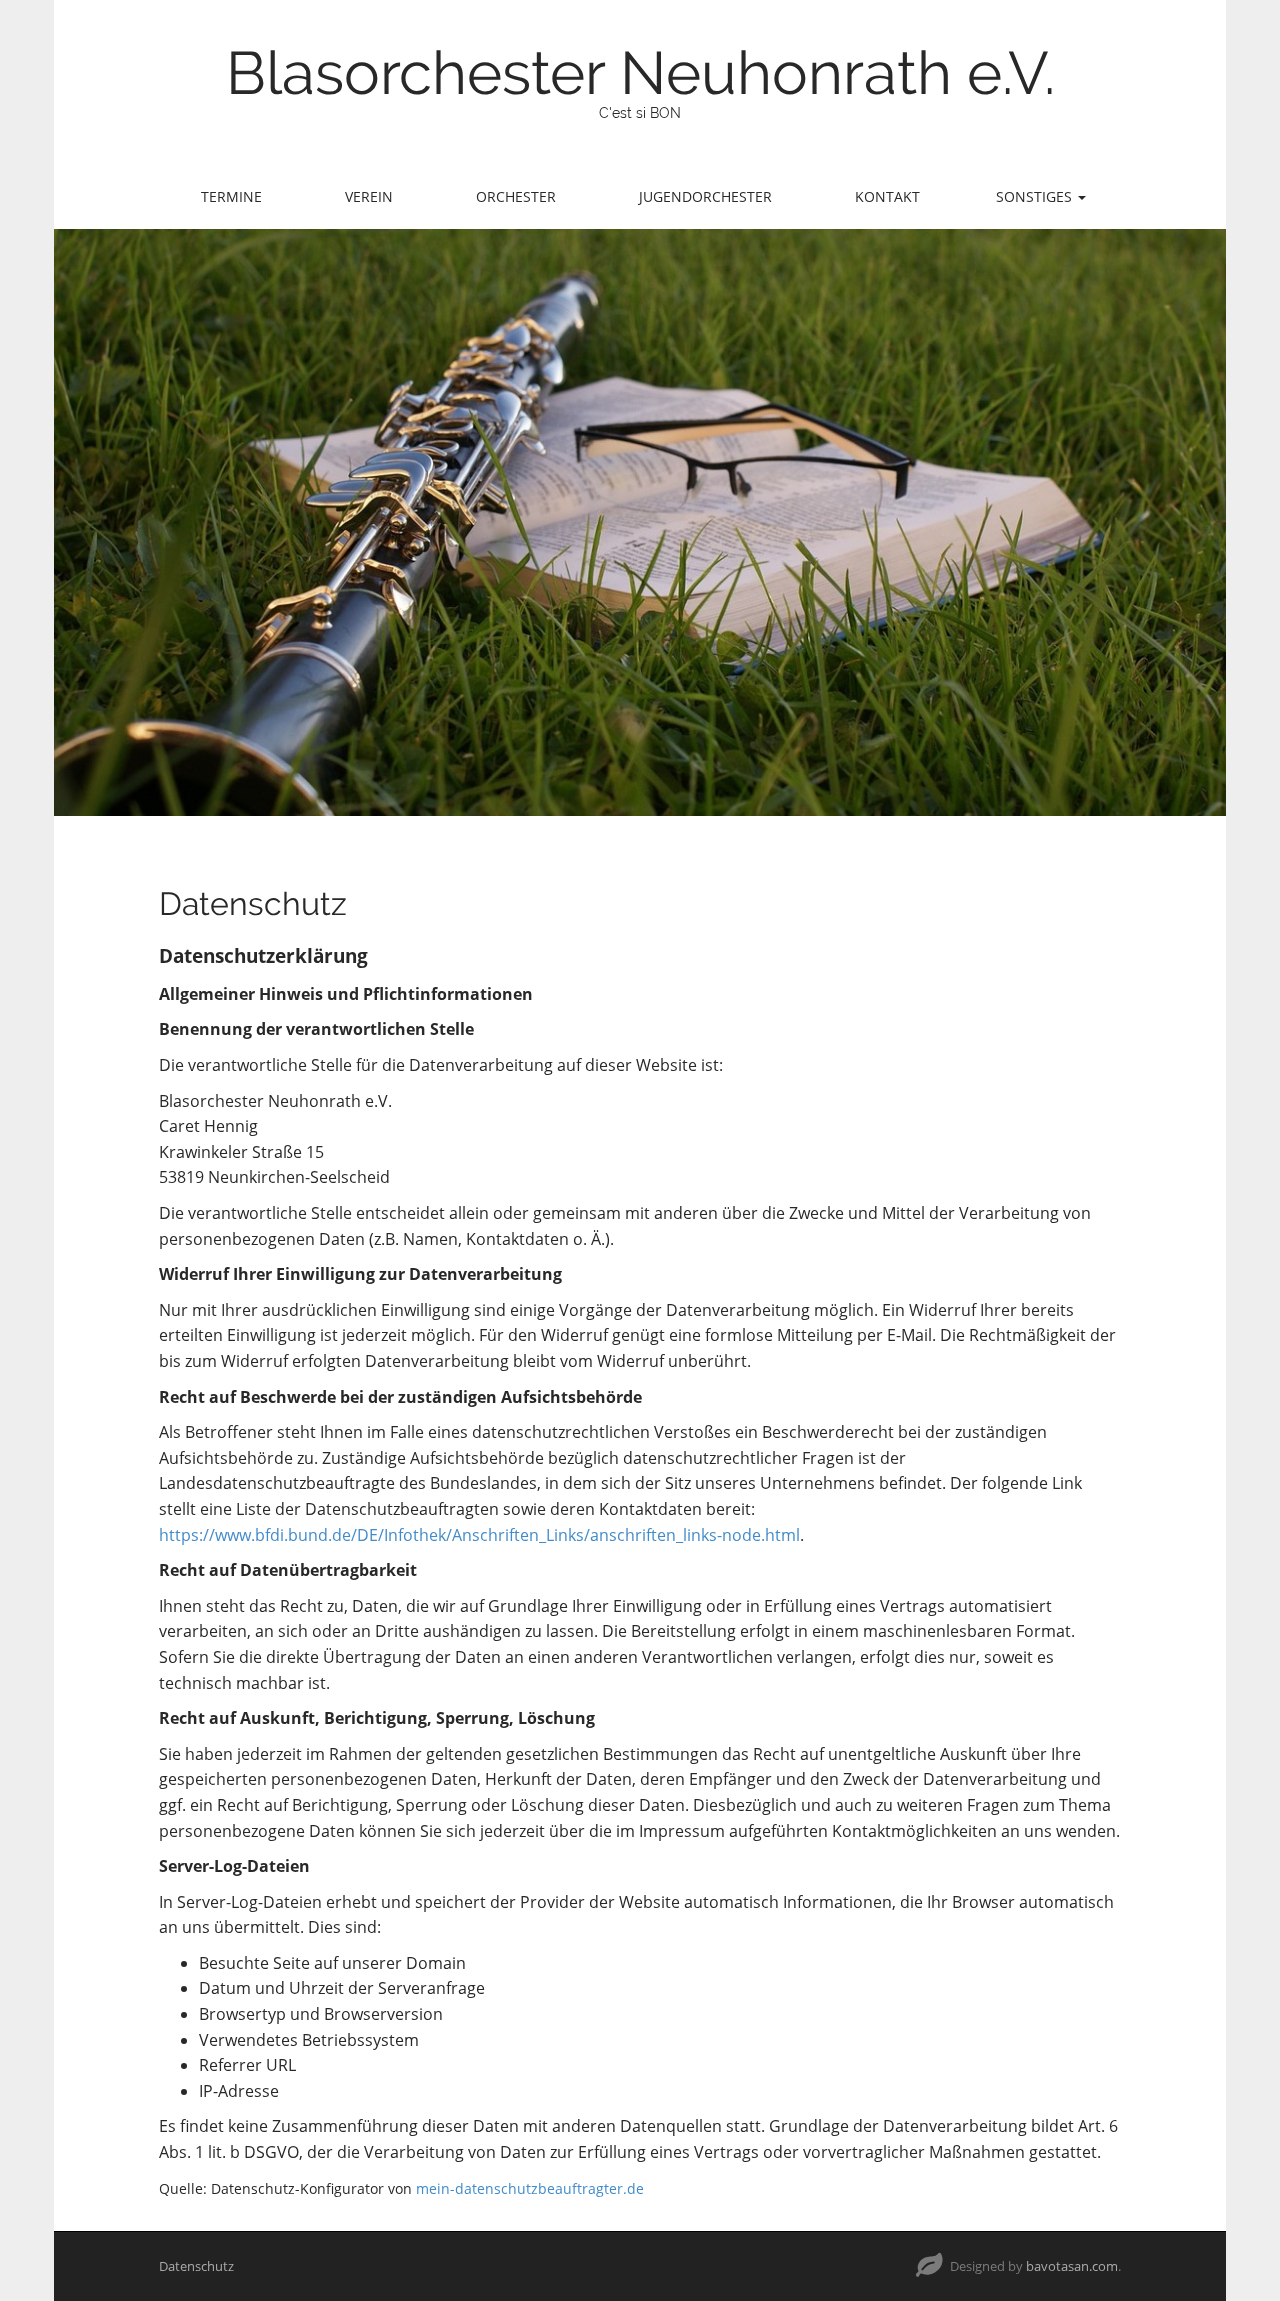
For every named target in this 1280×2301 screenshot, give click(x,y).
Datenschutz (196, 2266)
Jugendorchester (705, 196)
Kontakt (887, 196)
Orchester (516, 196)
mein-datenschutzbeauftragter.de (530, 2188)
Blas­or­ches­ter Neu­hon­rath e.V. (640, 73)
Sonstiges (1036, 196)
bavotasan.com (1072, 2266)
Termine (231, 196)
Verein (369, 196)
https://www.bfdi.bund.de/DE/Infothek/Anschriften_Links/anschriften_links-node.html (479, 1535)
